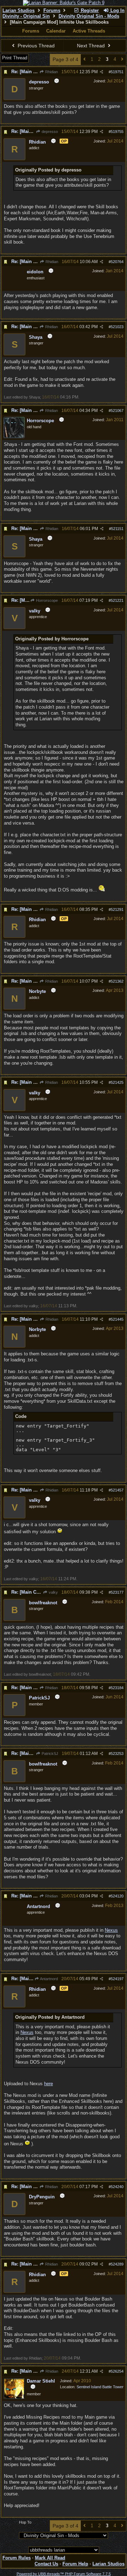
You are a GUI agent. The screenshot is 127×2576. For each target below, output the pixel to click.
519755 (117, 132)
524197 (117, 1979)
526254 (117, 2371)
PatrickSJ (49, 1754)
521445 (117, 1319)
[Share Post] (101, 72)
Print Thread (15, 58)
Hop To (25, 2522)
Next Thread (92, 46)
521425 (117, 1082)
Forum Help (75, 2564)
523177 (117, 1592)
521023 (117, 327)
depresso (49, 132)
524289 (117, 2264)
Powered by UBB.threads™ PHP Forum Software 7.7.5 (64, 2574)
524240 (117, 2187)
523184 (117, 1688)
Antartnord (49, 1979)
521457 (117, 1490)
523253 (117, 1754)
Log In (117, 10)
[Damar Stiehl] (14, 2398)
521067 (117, 411)
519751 (117, 72)
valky (53, 1592)
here (49, 2084)
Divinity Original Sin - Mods (89, 16)
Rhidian (51, 72)
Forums (52, 10)
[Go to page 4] (122, 60)
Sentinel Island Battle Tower (100, 2387)
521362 (117, 981)
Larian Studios (19, 10)
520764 (117, 262)
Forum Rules (17, 2558)
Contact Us (46, 2564)
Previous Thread (35, 46)
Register (89, 10)
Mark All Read (50, 2558)
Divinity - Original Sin (26, 16)
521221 (117, 600)
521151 (117, 529)
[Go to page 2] (84, 60)
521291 (117, 909)
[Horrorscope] (14, 437)
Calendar (56, 31)
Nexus (111, 1930)
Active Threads (89, 31)
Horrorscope (46, 600)
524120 (117, 1896)
